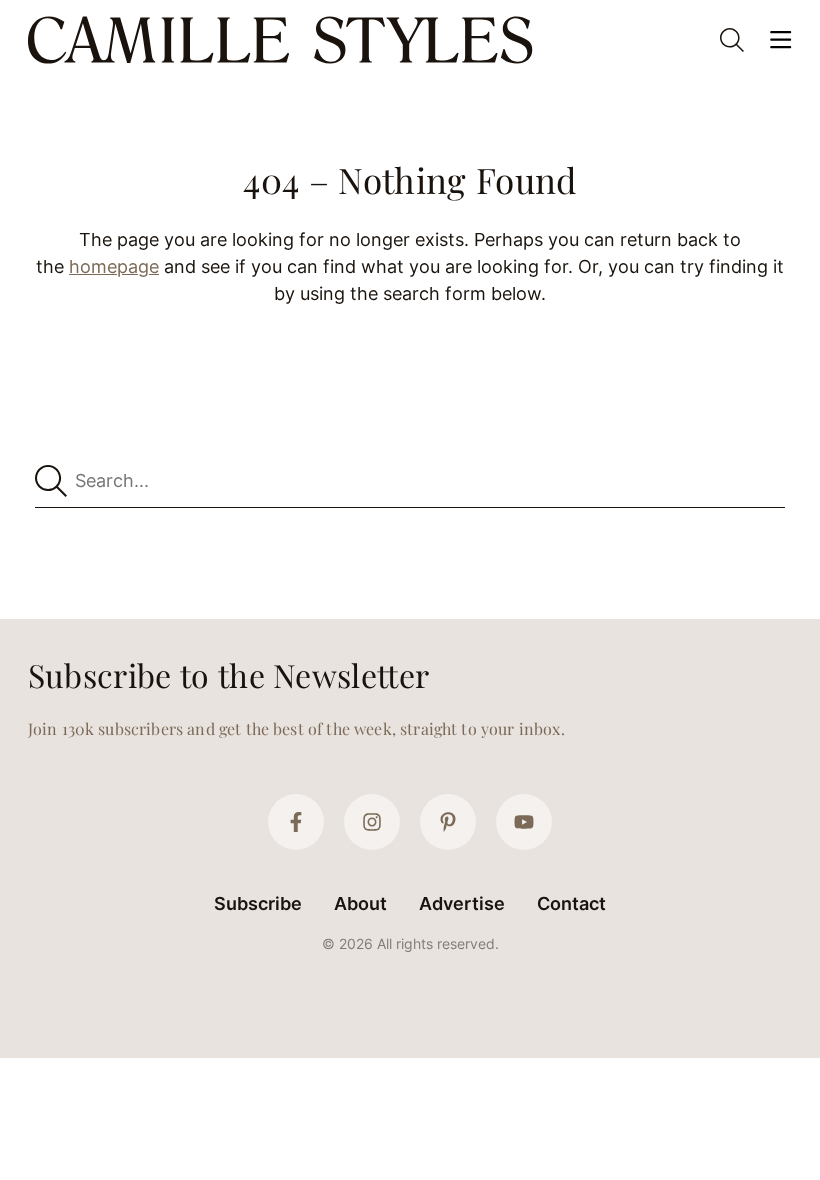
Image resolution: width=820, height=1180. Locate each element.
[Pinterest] (448, 822)
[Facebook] (296, 822)
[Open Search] (732, 40)
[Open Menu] (780, 40)
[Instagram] (372, 822)
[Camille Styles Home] (284, 40)
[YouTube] (524, 822)
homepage (114, 266)
